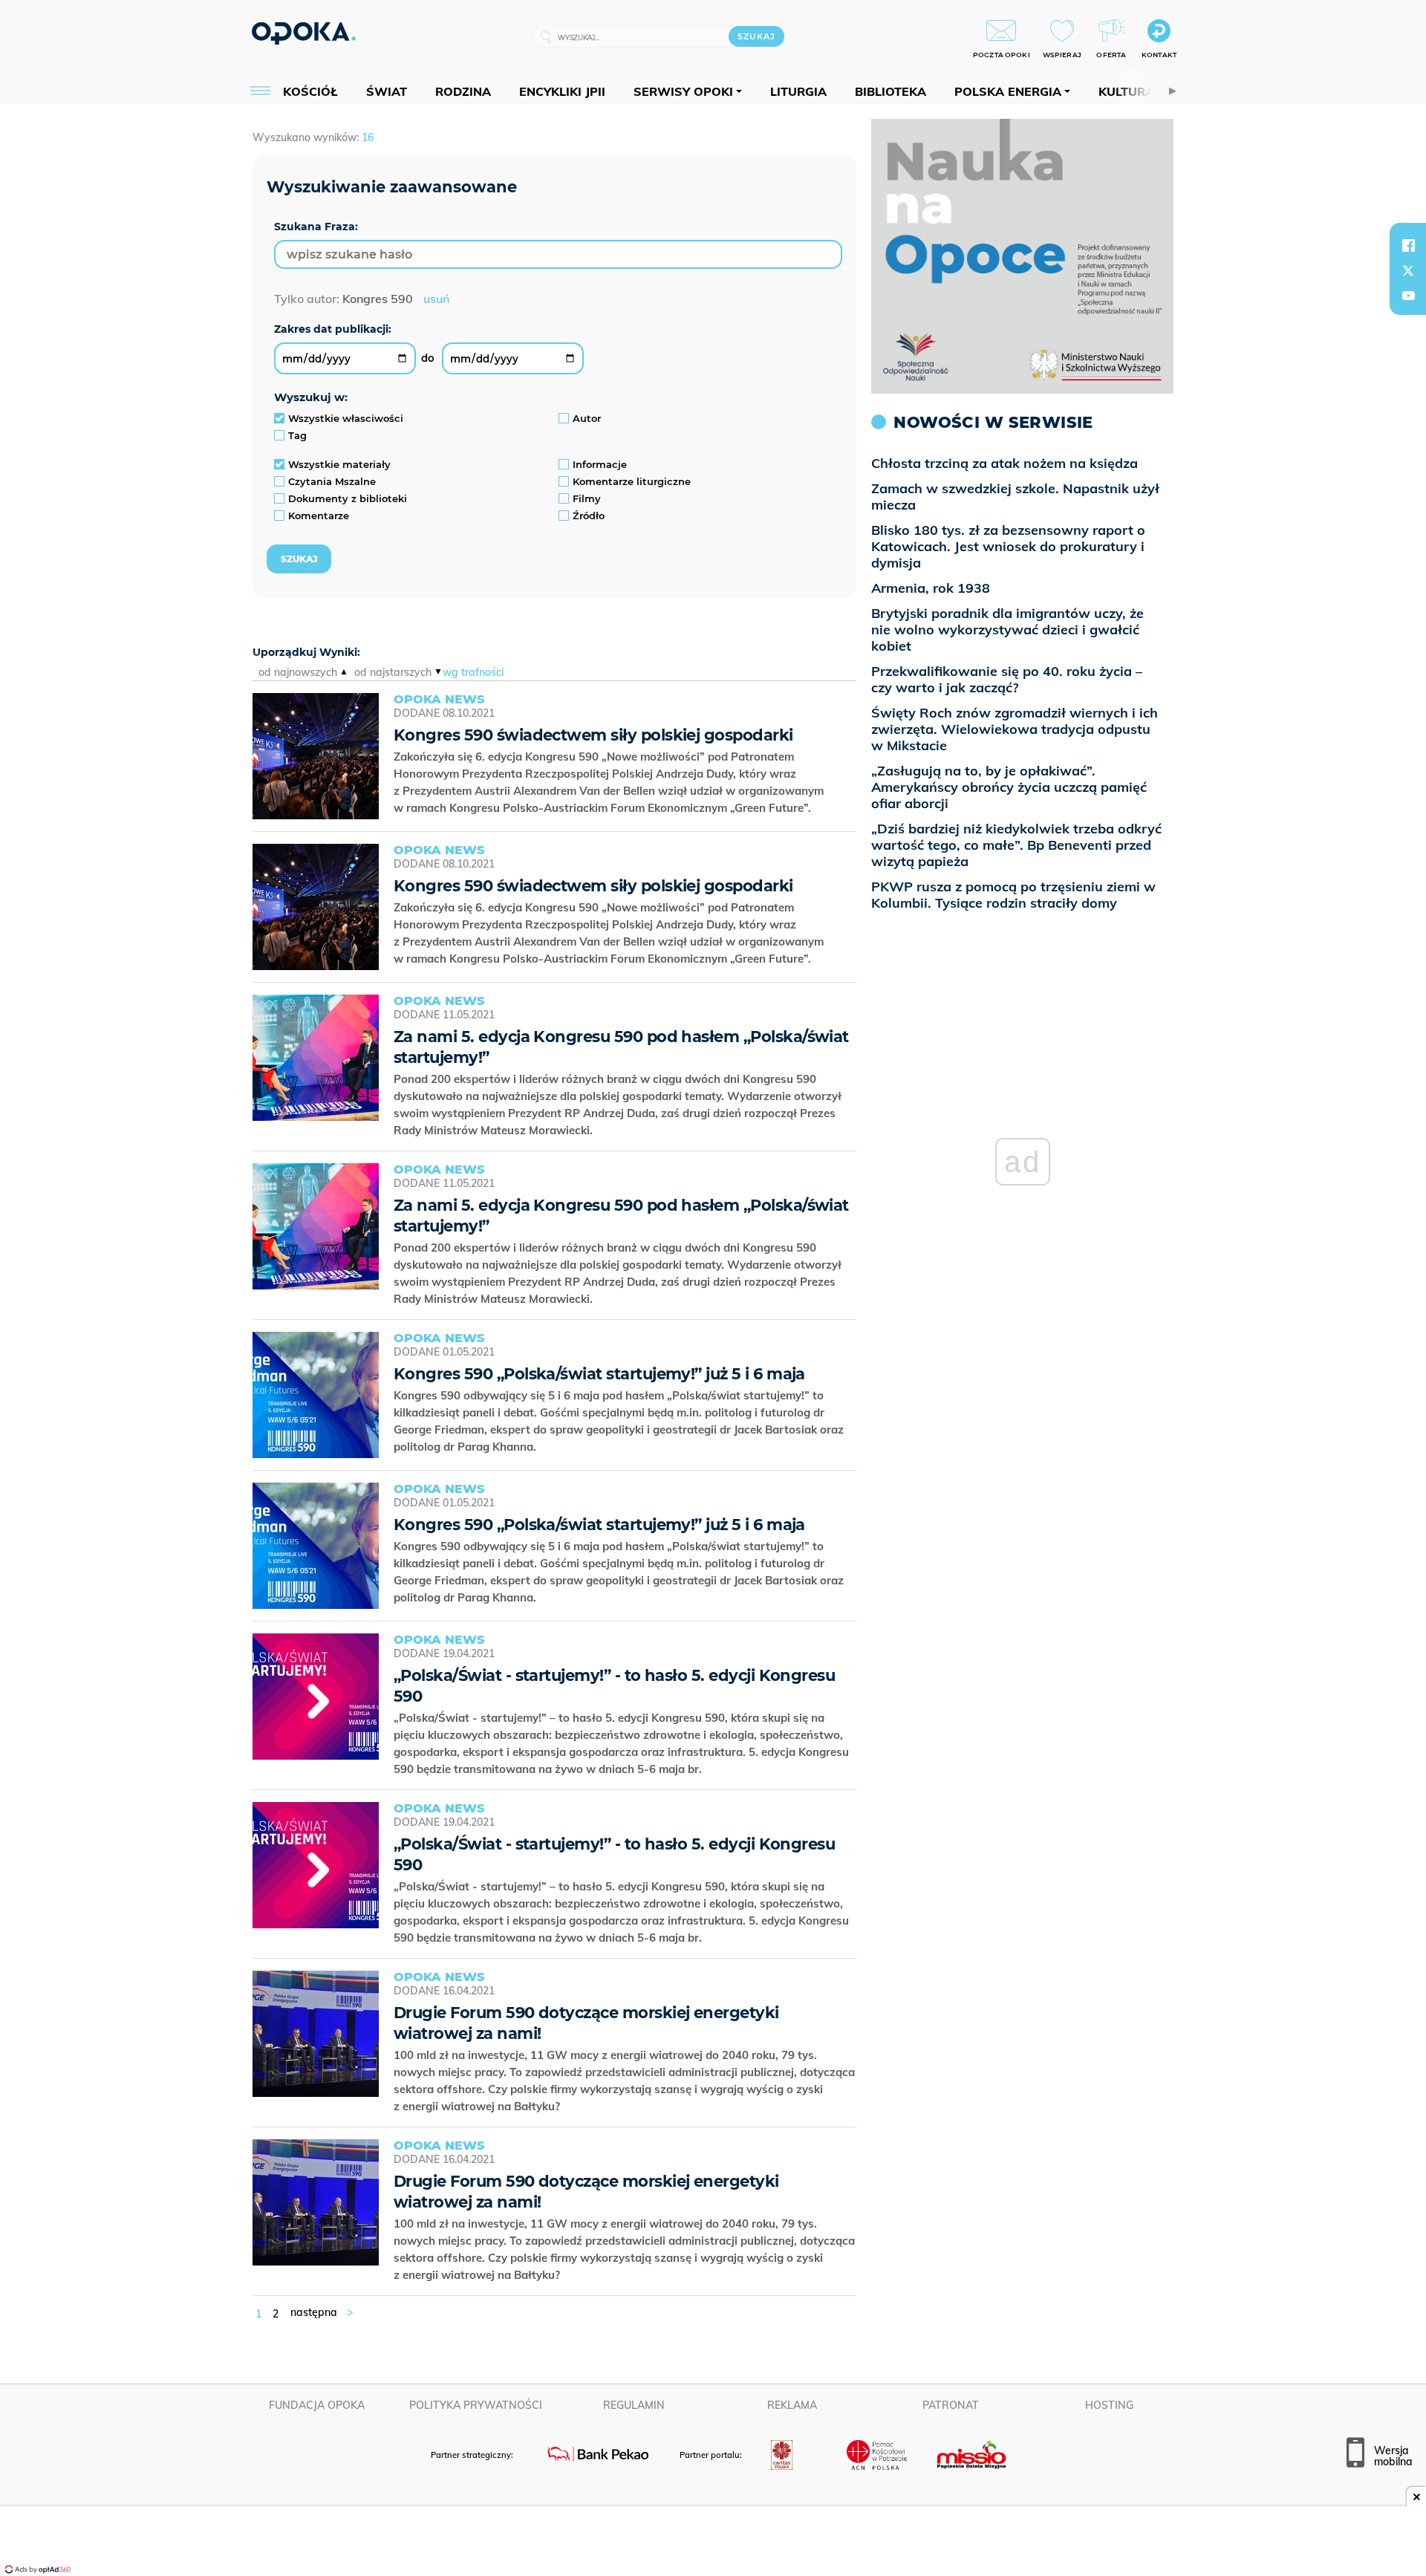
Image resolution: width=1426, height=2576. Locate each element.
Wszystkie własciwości (346, 418)
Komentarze (319, 515)
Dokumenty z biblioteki (348, 498)
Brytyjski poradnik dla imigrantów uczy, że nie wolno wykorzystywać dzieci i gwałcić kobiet (1007, 630)
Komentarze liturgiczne (632, 481)
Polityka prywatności (476, 2405)
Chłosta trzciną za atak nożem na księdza (1005, 463)
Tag (297, 435)
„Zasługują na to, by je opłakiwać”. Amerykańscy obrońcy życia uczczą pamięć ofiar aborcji (1009, 787)
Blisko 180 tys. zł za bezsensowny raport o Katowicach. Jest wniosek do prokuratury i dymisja (1008, 546)
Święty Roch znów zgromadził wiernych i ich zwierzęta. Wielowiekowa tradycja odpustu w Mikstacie (1015, 729)
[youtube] (1408, 296)
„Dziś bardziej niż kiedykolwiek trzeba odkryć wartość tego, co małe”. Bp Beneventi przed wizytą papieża (1016, 845)
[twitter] (1408, 270)
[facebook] (1408, 245)
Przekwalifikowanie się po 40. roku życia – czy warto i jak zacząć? (1007, 679)
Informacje (600, 464)
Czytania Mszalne (332, 481)
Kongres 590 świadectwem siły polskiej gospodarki (593, 735)
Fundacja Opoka (317, 2405)
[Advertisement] (713, 2543)
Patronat (951, 2405)
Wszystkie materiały (339, 464)
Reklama (792, 2405)
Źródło (589, 515)
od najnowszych (298, 672)
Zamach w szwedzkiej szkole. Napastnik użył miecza (1015, 497)
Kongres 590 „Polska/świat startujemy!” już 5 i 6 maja (599, 1374)
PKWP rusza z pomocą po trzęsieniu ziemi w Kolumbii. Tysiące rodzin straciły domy (1013, 895)
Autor (587, 418)
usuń (436, 299)
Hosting (1109, 2405)
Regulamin (634, 2405)
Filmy (587, 498)
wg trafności (473, 672)
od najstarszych (393, 672)
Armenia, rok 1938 (931, 588)
